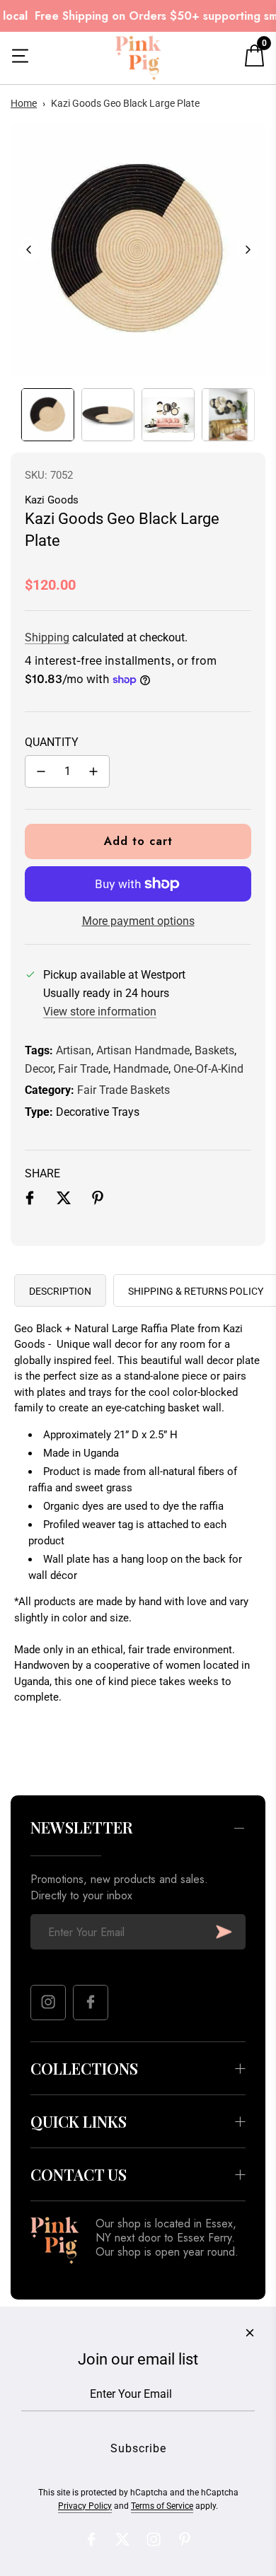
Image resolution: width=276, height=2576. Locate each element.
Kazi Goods (52, 500)
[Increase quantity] (93, 771)
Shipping (47, 637)
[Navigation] (20, 58)
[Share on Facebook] (30, 1201)
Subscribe (224, 1932)
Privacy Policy (85, 2506)
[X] (122, 2539)
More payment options (138, 921)
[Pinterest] (185, 2539)
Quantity (52, 742)
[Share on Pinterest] (98, 1201)
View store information (100, 1012)
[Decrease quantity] (41, 771)
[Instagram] (48, 2003)
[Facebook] (91, 2003)
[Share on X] (64, 1201)
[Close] (250, 2333)
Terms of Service (162, 2506)
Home (24, 103)
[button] (29, 250)
